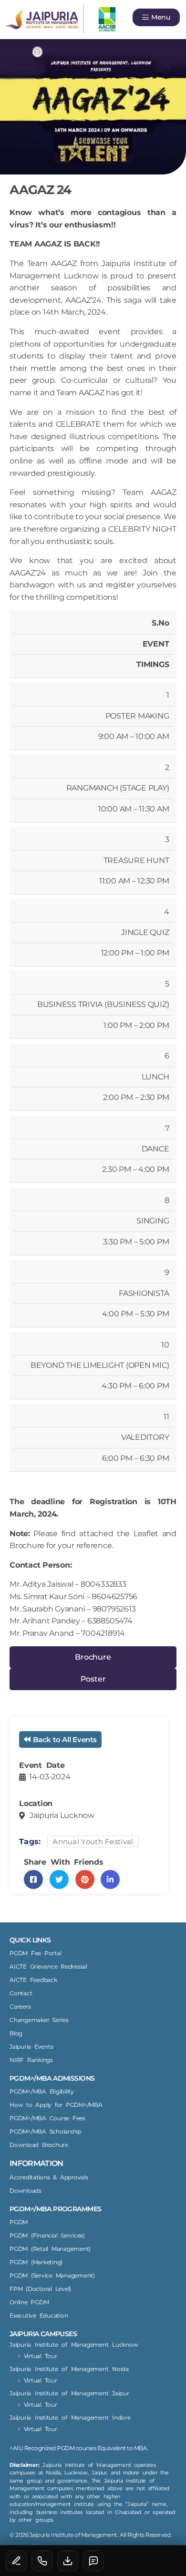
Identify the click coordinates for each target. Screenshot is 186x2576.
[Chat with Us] (93, 2561)
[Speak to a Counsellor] (16, 2561)
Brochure (93, 1657)
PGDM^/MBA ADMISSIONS (52, 2078)
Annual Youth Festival (93, 1842)
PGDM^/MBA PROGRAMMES (55, 2209)
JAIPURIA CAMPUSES (43, 2334)
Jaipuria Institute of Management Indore (70, 2417)
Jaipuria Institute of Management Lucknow (74, 2345)
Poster (93, 1679)
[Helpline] (42, 2561)
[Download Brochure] (68, 2561)
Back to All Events (65, 1740)
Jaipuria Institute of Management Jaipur (69, 2393)
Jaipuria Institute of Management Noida (69, 2369)
